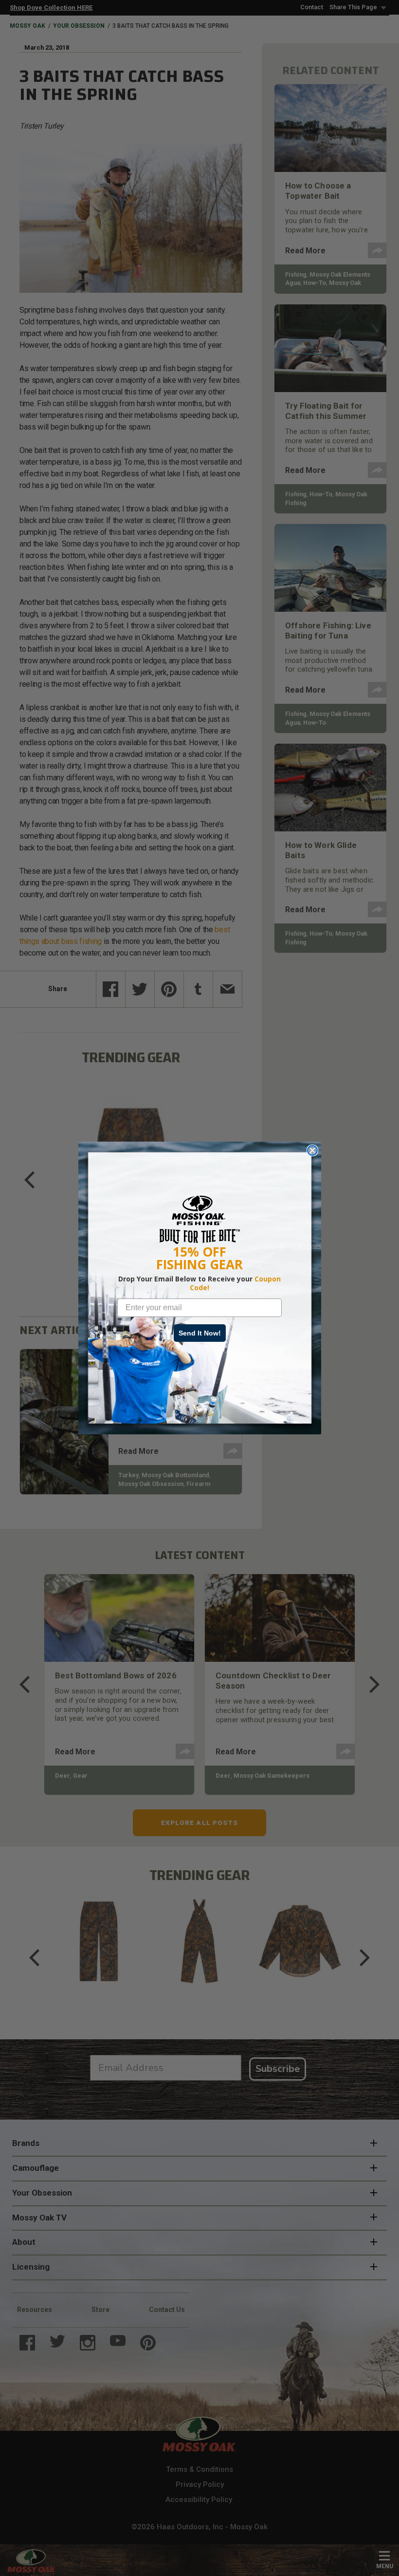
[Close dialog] (312, 1150)
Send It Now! (200, 1333)
